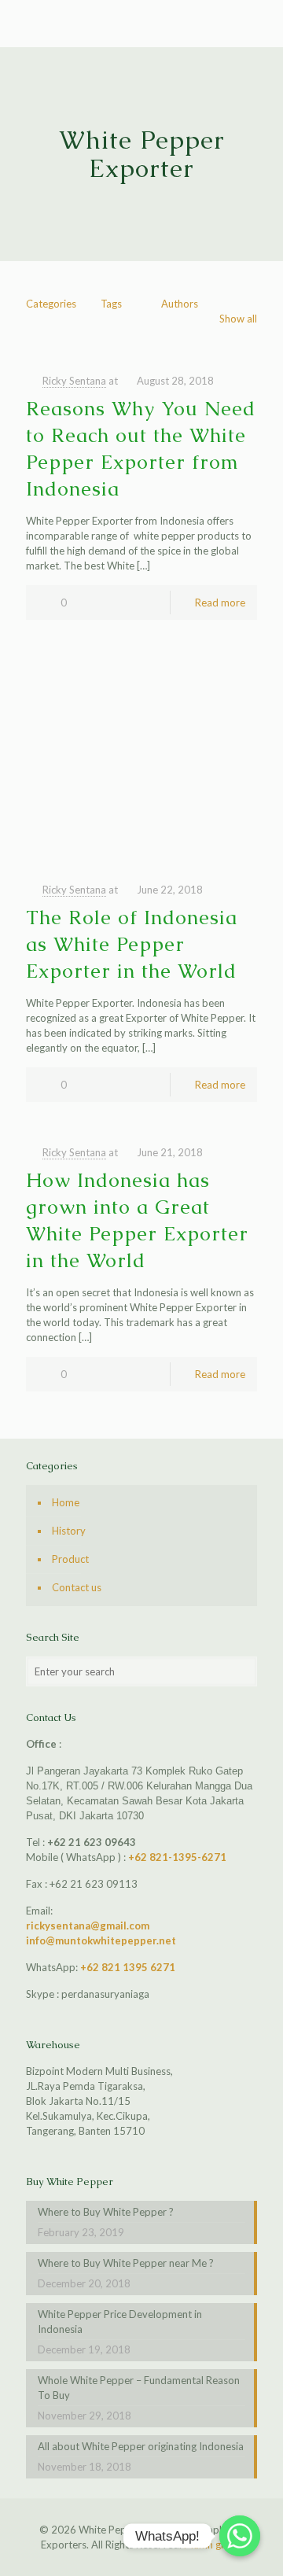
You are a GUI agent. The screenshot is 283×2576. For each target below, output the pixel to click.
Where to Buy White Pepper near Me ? (126, 2263)
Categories (51, 304)
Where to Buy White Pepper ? (106, 2212)
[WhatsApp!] (240, 2536)
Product (70, 1559)
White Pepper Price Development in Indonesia (120, 2322)
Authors (180, 304)
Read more (220, 603)
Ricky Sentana (74, 381)
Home (66, 1502)
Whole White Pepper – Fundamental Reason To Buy (139, 2388)
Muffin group (213, 2545)
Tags (111, 304)
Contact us (77, 1587)
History (69, 1531)
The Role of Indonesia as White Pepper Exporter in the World (132, 944)
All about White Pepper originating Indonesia (141, 2446)
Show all (238, 319)
